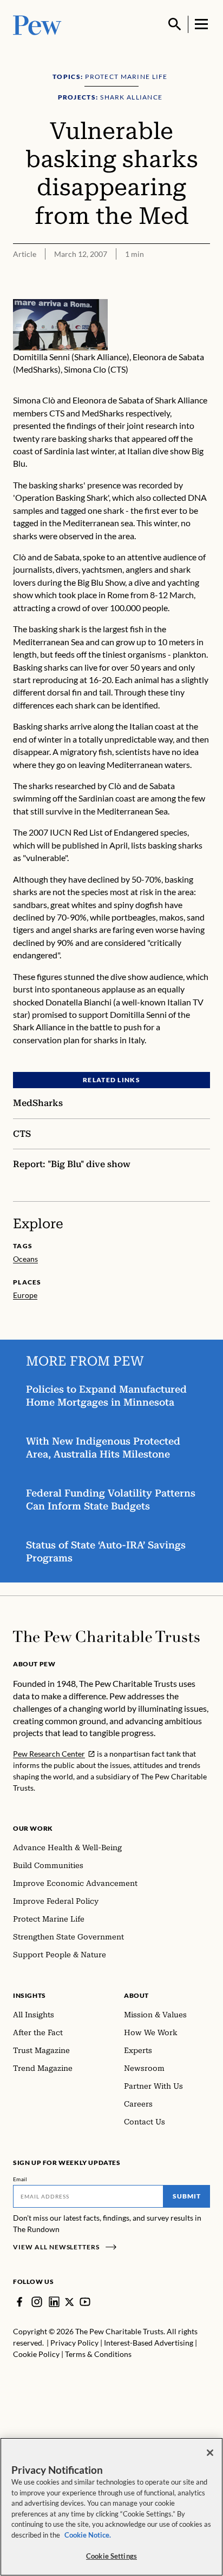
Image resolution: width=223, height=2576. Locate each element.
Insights (29, 1995)
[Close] (210, 2453)
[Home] (106, 1637)
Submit (187, 2196)
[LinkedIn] (54, 2302)
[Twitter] (70, 2302)
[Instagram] (37, 2302)
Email (20, 2179)
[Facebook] (19, 2302)
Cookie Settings (111, 2556)
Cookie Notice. (88, 2535)
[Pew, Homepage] (37, 24)
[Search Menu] (175, 24)
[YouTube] (85, 2302)
